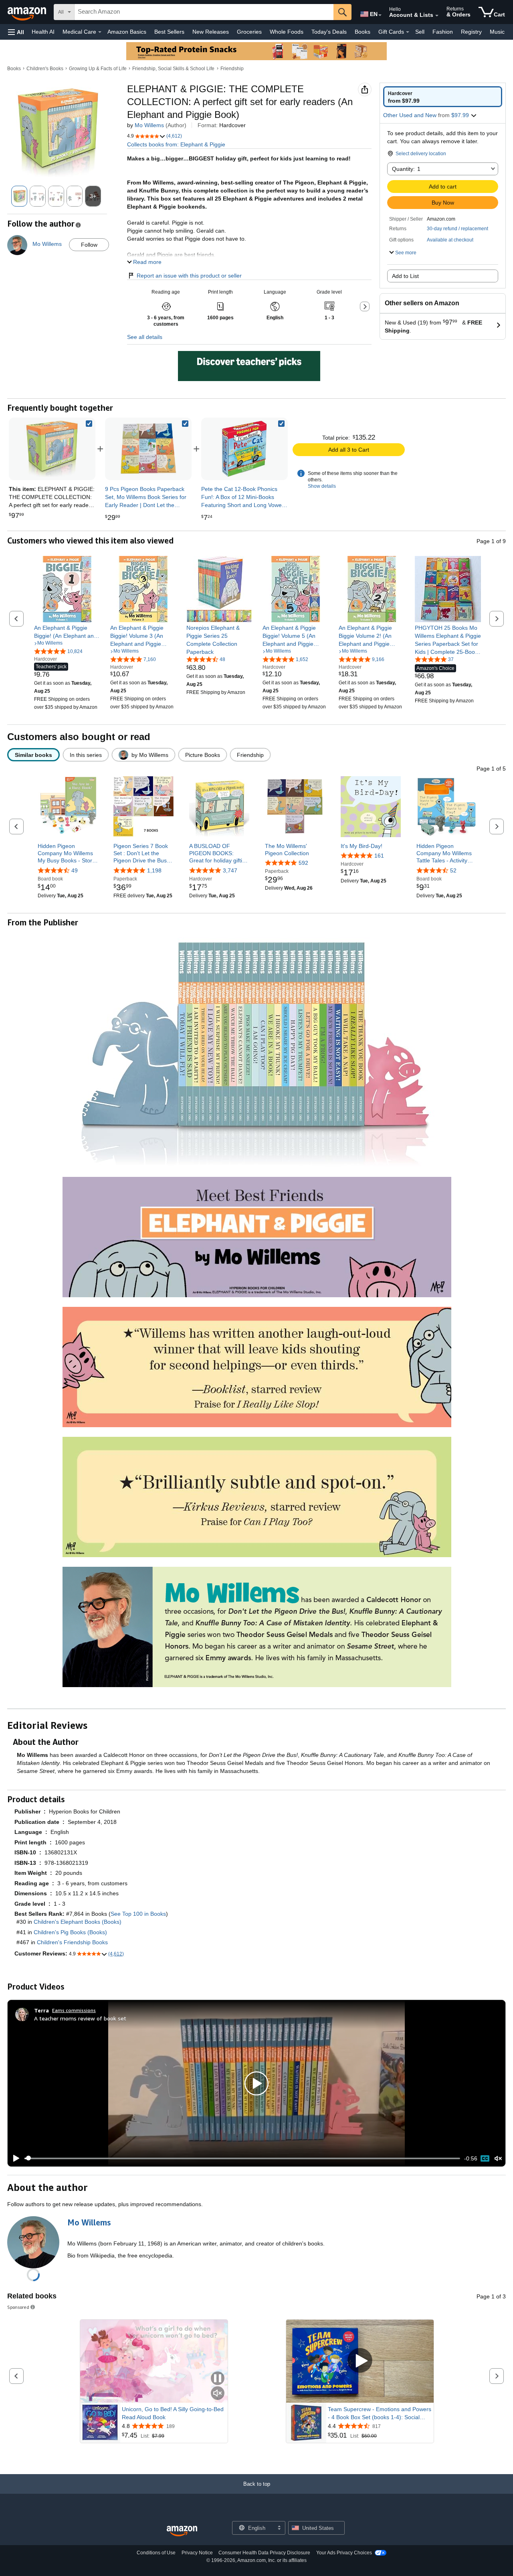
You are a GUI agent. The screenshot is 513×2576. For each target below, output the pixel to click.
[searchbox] (204, 12)
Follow (89, 245)
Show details (322, 486)
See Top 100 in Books (138, 1914)
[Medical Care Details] (100, 32)
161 (379, 856)
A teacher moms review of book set (80, 2018)
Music (497, 32)
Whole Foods (287, 32)
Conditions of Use (156, 2553)
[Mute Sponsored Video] (218, 2394)
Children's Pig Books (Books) (70, 1932)
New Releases (211, 32)
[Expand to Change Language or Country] (380, 15)
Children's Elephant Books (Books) (78, 1922)
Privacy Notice (197, 2553)
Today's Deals (329, 32)
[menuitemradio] (485, 2158)
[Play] (14, 2158)
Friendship (232, 69)
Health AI (43, 32)
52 (453, 870)
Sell (420, 32)
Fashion (443, 32)
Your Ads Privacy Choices (344, 2553)
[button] (16, 32)
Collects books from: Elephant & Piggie (176, 144)
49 (75, 870)
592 (303, 863)
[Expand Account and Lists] (437, 16)
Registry (471, 32)
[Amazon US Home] (182, 2531)
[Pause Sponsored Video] (218, 2379)
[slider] (242, 2158)
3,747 (230, 870)
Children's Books (45, 69)
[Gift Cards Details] (408, 32)
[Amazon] (28, 12)
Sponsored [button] (18, 2307)
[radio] (443, 97)
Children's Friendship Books (72, 1942)
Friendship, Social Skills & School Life (173, 69)
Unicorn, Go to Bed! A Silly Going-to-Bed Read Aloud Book (173, 2413)
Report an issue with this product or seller (189, 276)
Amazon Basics (127, 32)
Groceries (249, 32)
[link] (148, 449)
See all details (145, 337)
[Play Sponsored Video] (360, 2361)
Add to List (405, 276)
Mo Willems (149, 125)
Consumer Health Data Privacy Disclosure (264, 2553)
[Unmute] (498, 2158)
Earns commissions (74, 2010)
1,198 (154, 870)
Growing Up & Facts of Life (98, 69)
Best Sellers (169, 32)
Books (363, 32)
